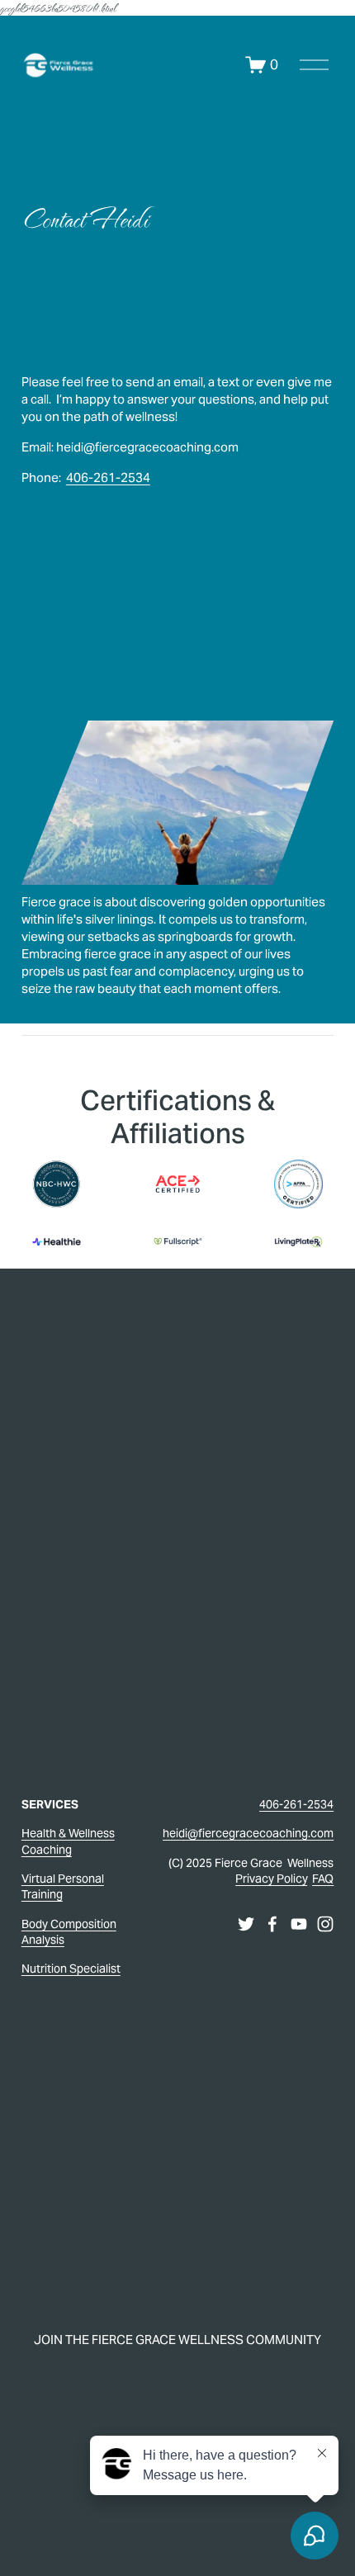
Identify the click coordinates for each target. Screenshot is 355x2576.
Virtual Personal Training (63, 1886)
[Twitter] (246, 1924)
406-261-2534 (108, 477)
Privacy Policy (272, 1879)
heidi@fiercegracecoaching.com (248, 1833)
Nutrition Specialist (71, 1969)
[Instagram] (325, 1924)
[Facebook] (272, 1924)
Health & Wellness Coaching (68, 1841)
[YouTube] (299, 1924)
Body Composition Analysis (69, 1932)
